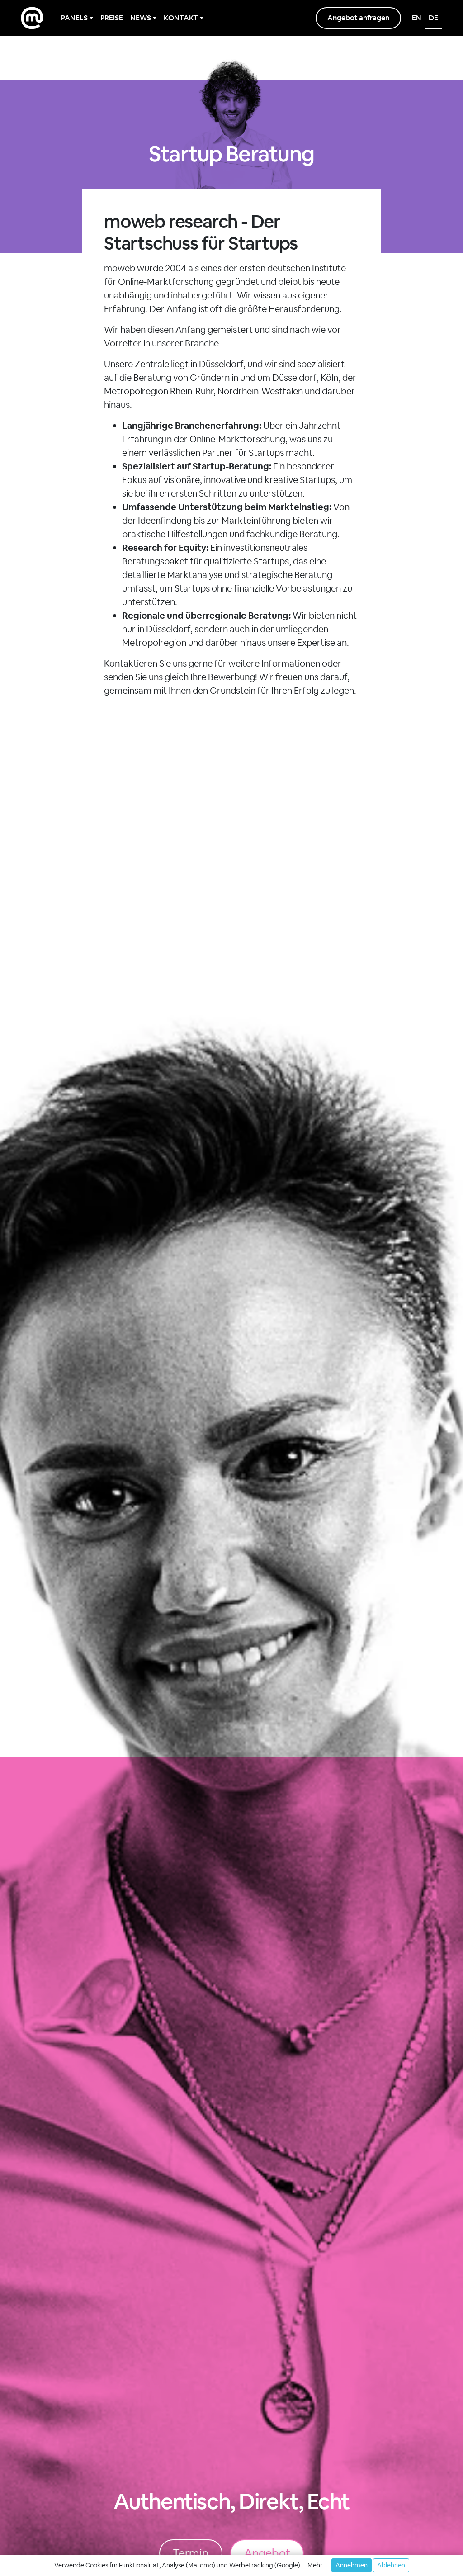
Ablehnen (391, 2565)
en (417, 18)
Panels (74, 18)
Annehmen (352, 2565)
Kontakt (181, 18)
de (433, 18)
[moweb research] (32, 18)
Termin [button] (191, 2553)
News (141, 18)
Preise (112, 18)
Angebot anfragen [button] (358, 18)
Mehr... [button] (317, 2565)
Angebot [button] (267, 2553)
